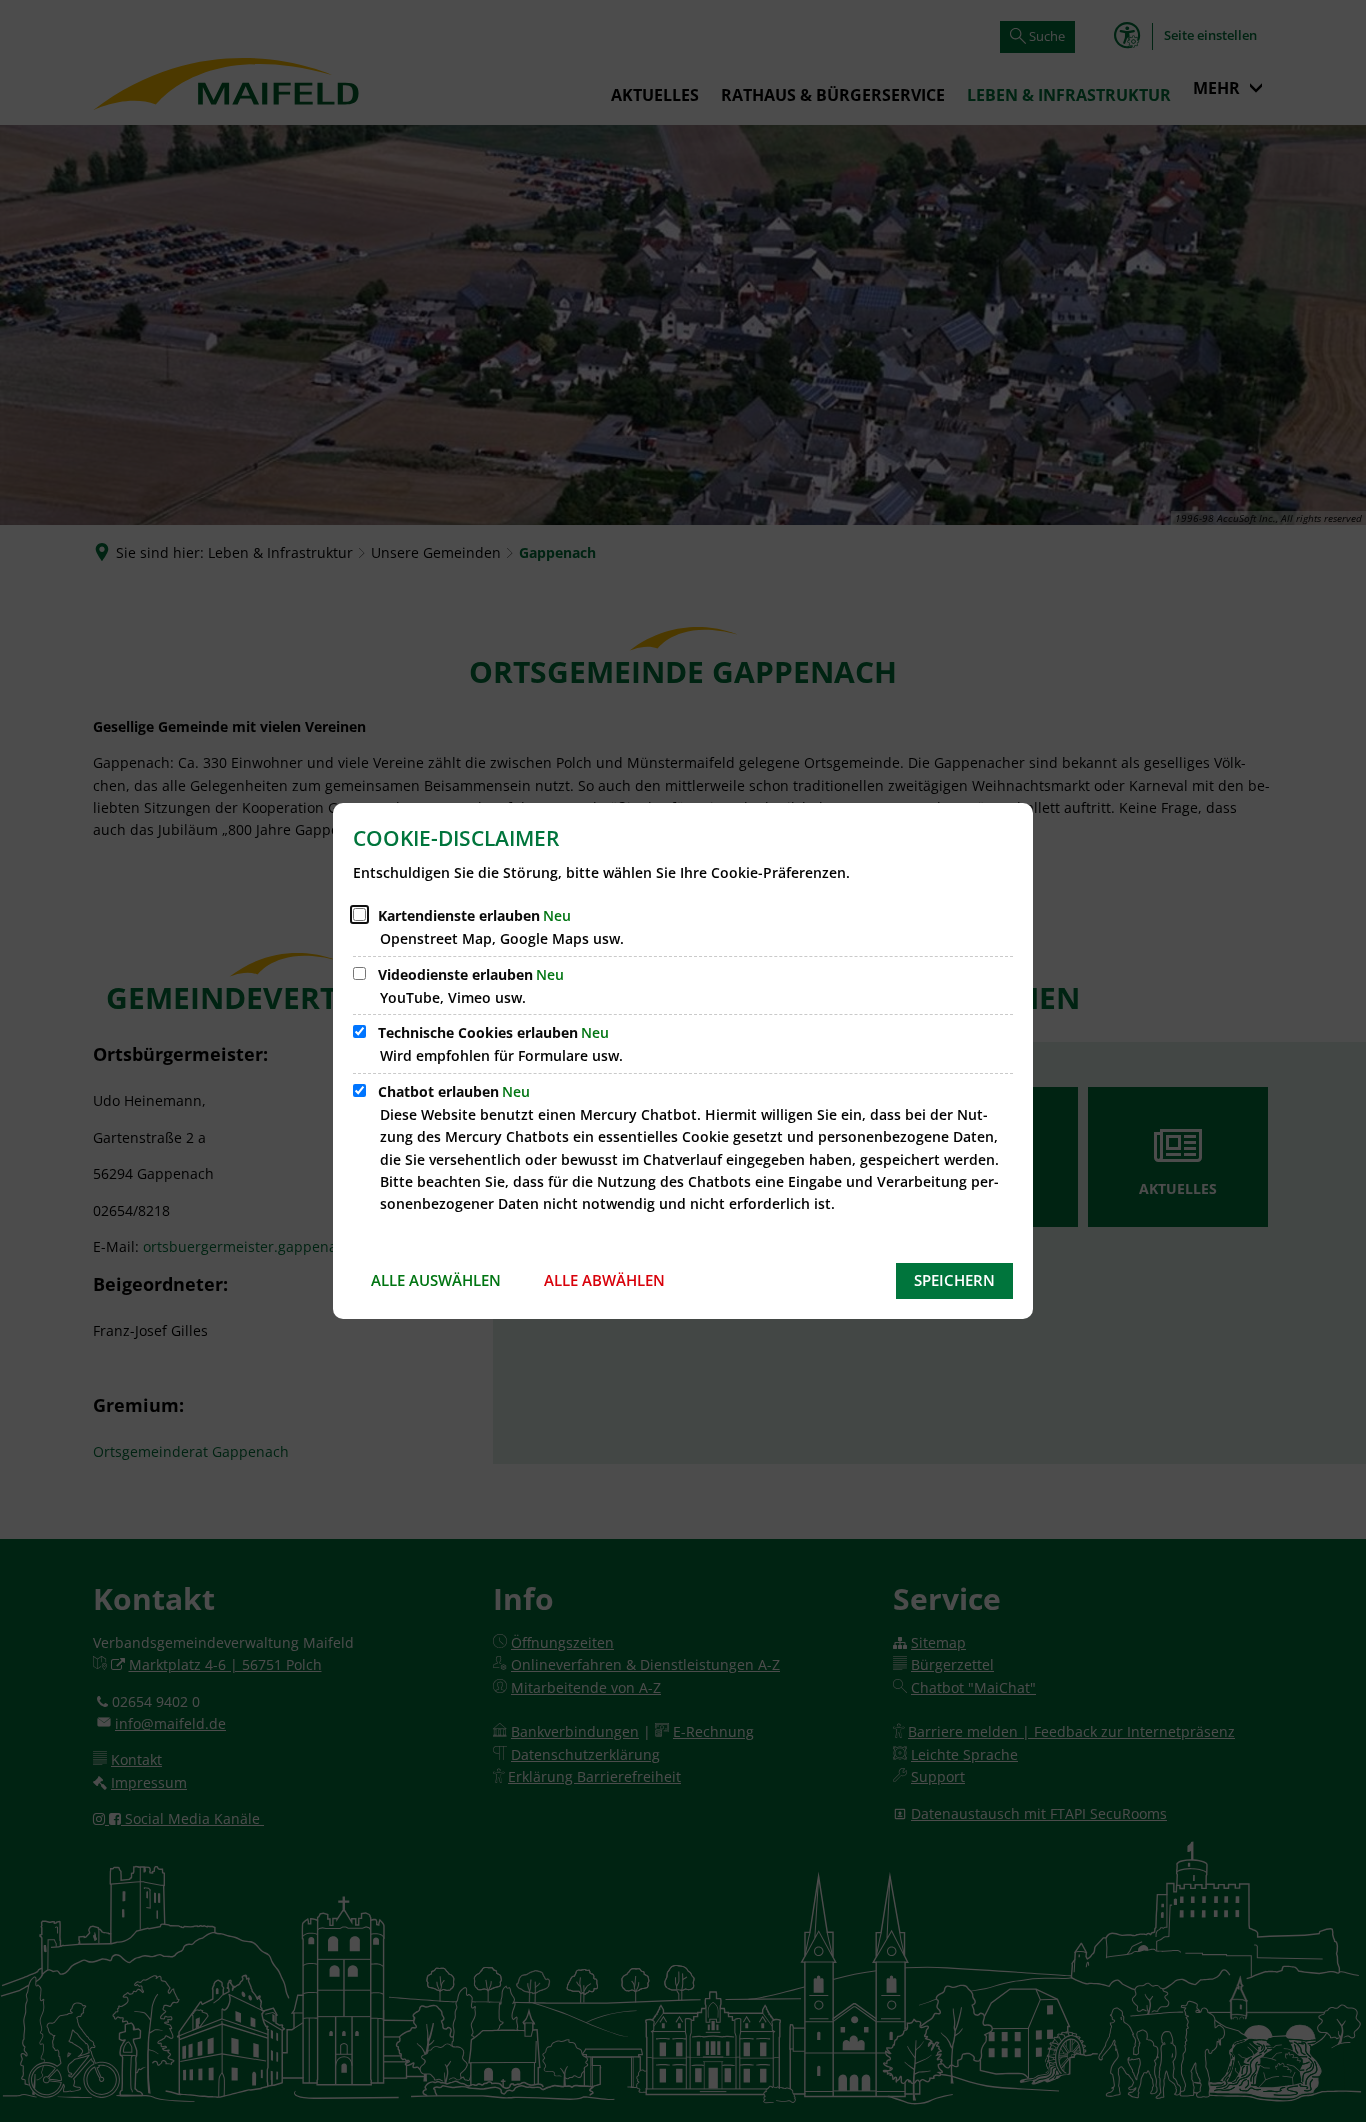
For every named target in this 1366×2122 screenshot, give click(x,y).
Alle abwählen (604, 1280)
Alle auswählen (436, 1280)
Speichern (954, 1280)
